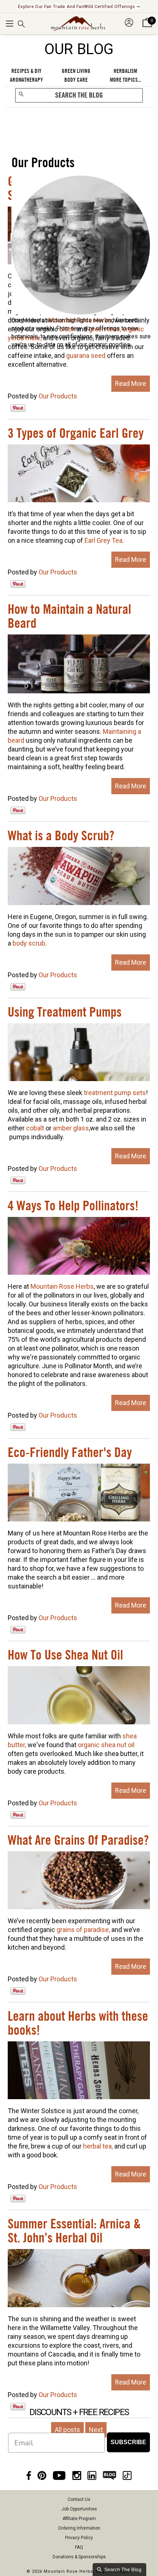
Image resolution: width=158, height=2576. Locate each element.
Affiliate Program (79, 2519)
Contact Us (79, 2499)
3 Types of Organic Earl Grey (76, 434)
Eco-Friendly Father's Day (70, 1453)
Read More (131, 383)
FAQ (79, 2547)
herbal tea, (98, 2146)
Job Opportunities (79, 2509)
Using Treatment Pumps (65, 1013)
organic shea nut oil (106, 1745)
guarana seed (86, 356)
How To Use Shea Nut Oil (65, 1655)
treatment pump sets (115, 1093)
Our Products (58, 396)
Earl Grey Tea (103, 540)
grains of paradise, (83, 1930)
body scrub (29, 943)
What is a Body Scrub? (61, 836)
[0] (147, 27)
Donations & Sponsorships (79, 2557)
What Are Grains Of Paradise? (78, 1841)
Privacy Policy (79, 2538)
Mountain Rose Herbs (62, 1286)
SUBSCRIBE (128, 2442)
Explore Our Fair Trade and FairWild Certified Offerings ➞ (79, 7)
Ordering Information (79, 2528)
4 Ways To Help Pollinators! (73, 1206)
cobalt (35, 1128)
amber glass (71, 1128)
